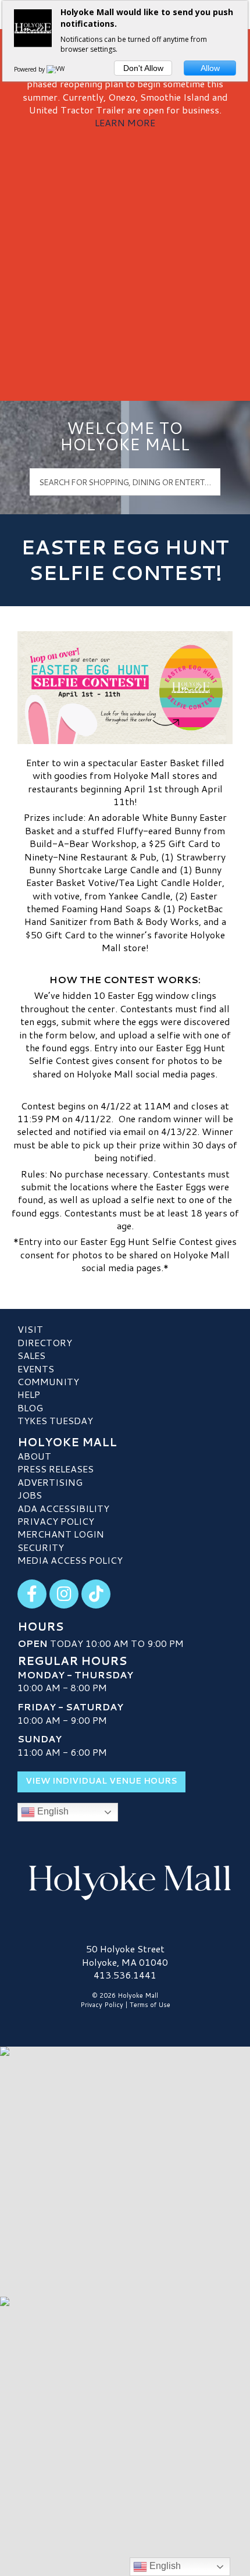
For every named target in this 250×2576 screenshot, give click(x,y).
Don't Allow (143, 68)
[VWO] (58, 69)
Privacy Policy (56, 1521)
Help (29, 1394)
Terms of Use (150, 2005)
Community (48, 1381)
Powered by (30, 69)
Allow (210, 68)
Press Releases (56, 1469)
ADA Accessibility (63, 1508)
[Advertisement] (125, 261)
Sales (31, 1355)
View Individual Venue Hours (101, 1781)
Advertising (50, 1482)
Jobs (30, 1495)
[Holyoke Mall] (125, 1880)
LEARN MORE (125, 122)
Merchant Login (61, 1534)
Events (36, 1369)
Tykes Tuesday (55, 1420)
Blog (30, 1408)
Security (41, 1547)
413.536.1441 (125, 1975)
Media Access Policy (70, 1560)
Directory (45, 1342)
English (52, 1811)
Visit (30, 1329)
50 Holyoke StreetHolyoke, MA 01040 (125, 1955)
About (34, 1456)
